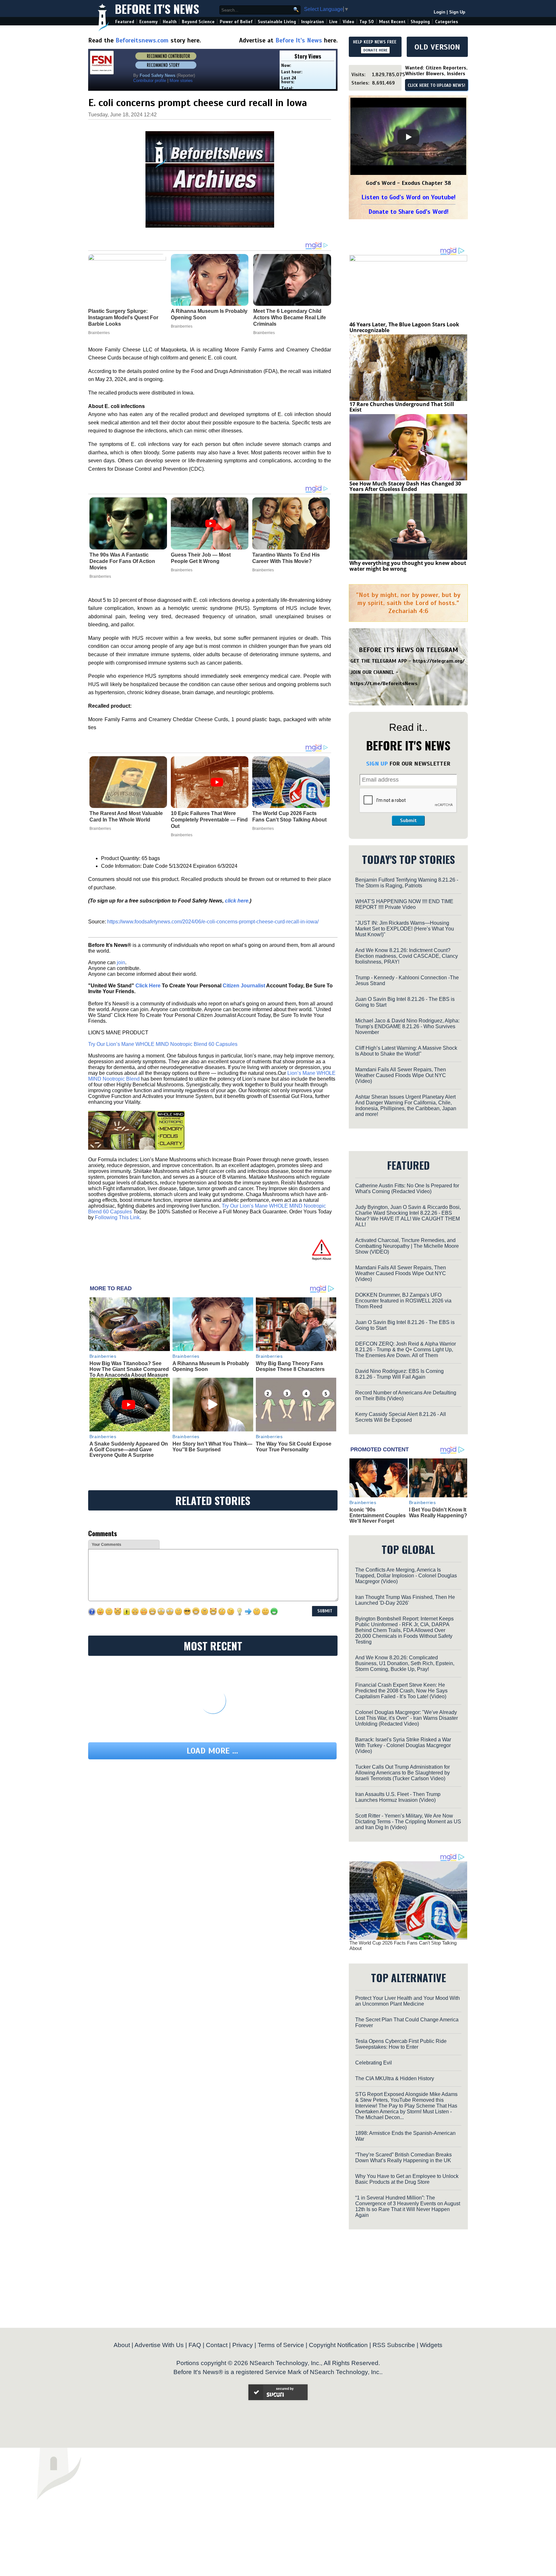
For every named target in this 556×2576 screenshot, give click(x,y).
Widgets (431, 2345)
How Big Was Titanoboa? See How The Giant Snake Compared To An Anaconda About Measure (129, 1369)
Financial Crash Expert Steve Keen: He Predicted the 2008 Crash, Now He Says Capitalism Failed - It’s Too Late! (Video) (401, 1691)
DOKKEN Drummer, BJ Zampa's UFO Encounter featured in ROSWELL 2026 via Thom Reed (403, 1301)
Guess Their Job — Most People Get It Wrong (201, 558)
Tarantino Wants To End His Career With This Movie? (286, 558)
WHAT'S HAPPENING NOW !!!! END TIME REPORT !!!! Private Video (404, 904)
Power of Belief (236, 22)
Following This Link (117, 1217)
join (121, 962)
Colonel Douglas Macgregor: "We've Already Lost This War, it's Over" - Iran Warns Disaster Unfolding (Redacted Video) (407, 1718)
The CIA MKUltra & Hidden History (395, 2078)
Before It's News (157, 9)
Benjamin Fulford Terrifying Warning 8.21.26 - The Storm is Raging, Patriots (407, 883)
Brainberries (100, 576)
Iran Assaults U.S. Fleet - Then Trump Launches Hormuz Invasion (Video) (398, 1797)
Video (348, 22)
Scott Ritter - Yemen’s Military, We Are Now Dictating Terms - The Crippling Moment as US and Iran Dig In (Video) (408, 1822)
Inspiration (313, 22)
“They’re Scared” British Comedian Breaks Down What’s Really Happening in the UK (403, 2158)
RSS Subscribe (394, 2345)
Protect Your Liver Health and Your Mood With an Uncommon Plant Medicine (408, 2001)
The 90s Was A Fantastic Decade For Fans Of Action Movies (122, 561)
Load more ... (212, 1751)
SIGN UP (377, 764)
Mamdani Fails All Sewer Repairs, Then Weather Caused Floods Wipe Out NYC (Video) (401, 1075)
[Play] (408, 137)
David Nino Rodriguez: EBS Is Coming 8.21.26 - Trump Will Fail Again (399, 1374)
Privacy (243, 2345)
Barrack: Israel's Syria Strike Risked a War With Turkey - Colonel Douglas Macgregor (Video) (403, 1745)
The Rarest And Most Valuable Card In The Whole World (126, 816)
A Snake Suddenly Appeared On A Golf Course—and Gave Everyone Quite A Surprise (129, 1449)
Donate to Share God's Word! (408, 212)
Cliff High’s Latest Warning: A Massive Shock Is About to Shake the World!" (406, 1051)
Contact (217, 2345)
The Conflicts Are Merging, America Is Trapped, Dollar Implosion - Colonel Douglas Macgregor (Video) (406, 1576)
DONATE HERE (375, 50)
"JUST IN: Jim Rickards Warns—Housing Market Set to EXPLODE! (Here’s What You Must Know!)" (405, 929)
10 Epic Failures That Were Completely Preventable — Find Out (209, 820)
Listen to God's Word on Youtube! (408, 197)
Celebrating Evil (374, 2063)
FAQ (195, 2345)
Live (333, 22)
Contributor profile (150, 81)
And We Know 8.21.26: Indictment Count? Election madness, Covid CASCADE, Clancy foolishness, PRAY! (407, 956)
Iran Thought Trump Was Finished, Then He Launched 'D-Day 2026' (405, 1600)
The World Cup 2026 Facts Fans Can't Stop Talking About (289, 816)
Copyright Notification (338, 2345)
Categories (446, 22)
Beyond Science (198, 22)
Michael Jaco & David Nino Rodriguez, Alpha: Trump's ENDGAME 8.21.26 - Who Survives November (407, 1026)
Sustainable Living (277, 22)
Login (440, 12)
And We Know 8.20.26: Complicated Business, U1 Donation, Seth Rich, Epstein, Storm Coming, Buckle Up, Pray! (405, 1663)
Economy (148, 22)
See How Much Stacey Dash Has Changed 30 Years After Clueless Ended (405, 486)
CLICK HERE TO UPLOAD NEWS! (436, 86)
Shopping (420, 22)
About (122, 2345)
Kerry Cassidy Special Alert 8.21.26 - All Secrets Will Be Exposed (401, 1417)
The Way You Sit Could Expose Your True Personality (294, 1447)
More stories (181, 81)
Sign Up (457, 12)
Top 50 (367, 22)
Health (170, 22)
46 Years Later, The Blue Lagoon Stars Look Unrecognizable (404, 327)
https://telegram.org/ (439, 661)
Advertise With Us (159, 2345)
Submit (408, 821)
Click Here (148, 986)
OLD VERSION (437, 47)
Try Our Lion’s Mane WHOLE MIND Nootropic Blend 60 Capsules (163, 1044)
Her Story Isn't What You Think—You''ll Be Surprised (212, 1447)
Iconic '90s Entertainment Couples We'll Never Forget (378, 1515)
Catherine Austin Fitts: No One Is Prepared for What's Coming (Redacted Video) (407, 1188)
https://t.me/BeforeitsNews (384, 684)
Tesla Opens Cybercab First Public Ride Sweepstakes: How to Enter (401, 2044)
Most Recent (392, 22)
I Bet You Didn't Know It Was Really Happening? (438, 1513)
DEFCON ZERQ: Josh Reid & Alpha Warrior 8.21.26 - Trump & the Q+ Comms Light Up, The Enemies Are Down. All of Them (406, 1350)
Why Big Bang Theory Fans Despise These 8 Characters (290, 1366)
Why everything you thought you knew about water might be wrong (408, 566)
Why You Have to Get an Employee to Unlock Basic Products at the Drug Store (407, 2179)
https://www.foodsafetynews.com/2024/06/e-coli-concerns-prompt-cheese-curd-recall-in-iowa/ (213, 922)
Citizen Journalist (244, 986)
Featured (125, 22)
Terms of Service (281, 2345)
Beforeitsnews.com (142, 40)
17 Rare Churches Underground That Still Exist (402, 407)
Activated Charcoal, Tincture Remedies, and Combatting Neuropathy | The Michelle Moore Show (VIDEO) (407, 1246)
